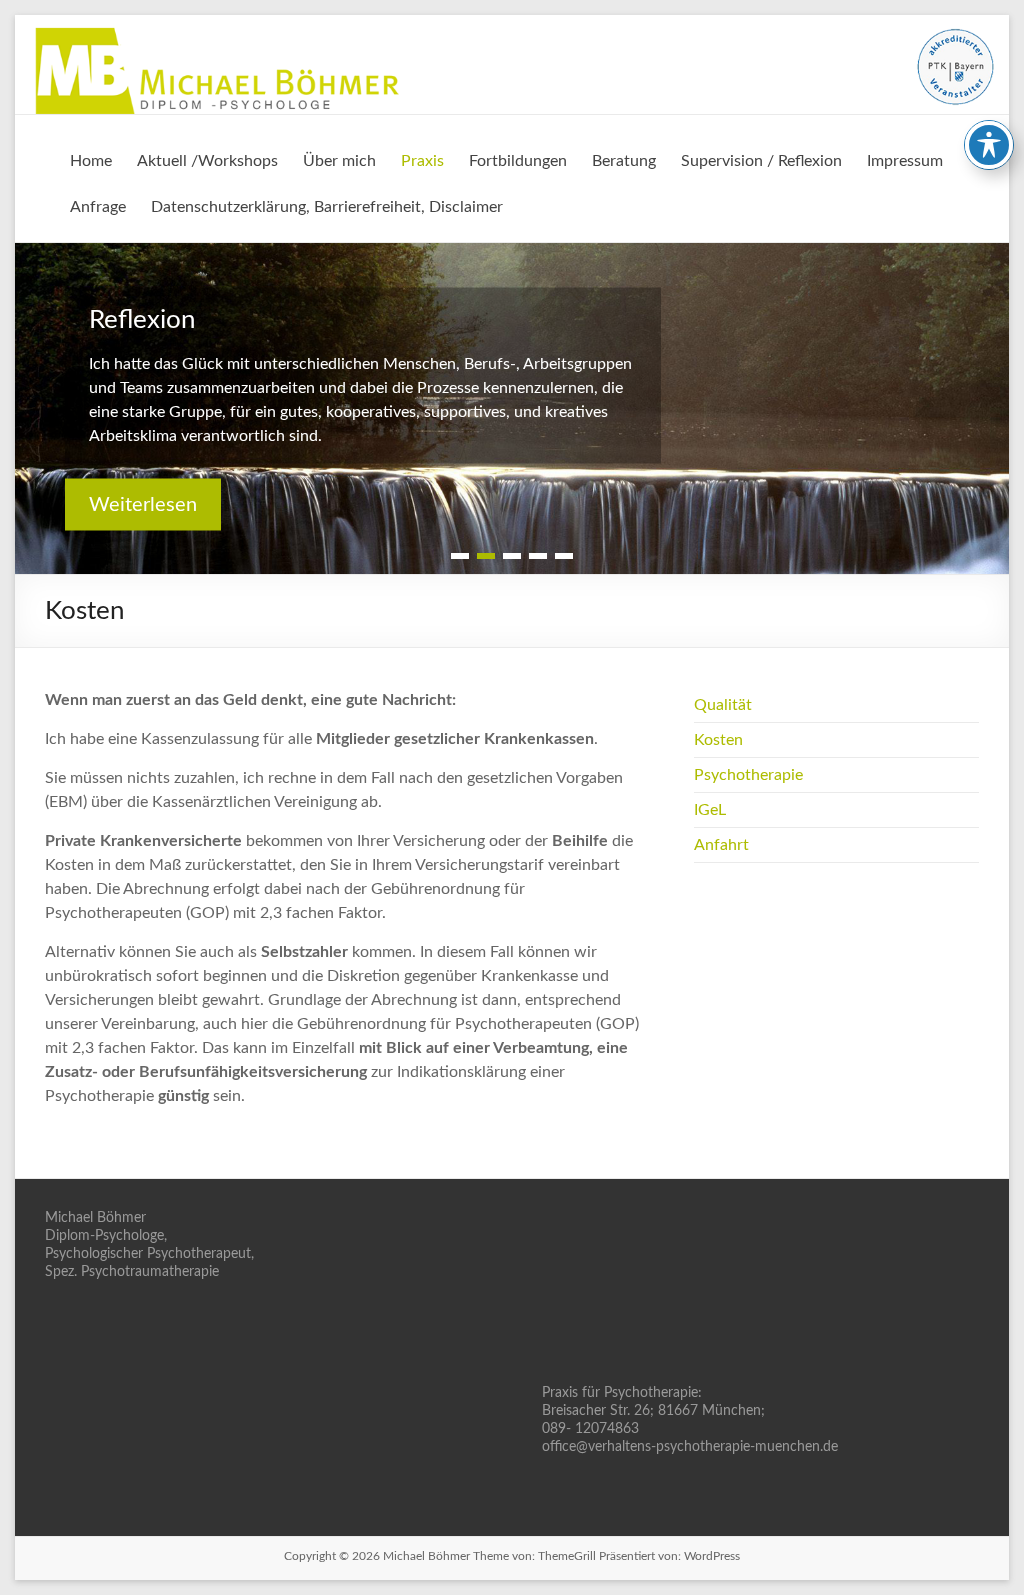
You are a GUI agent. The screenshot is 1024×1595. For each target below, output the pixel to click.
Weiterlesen (143, 504)
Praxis (422, 161)
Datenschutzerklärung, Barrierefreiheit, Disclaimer (327, 207)
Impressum (905, 161)
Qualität (723, 705)
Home (91, 161)
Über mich (339, 161)
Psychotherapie (748, 775)
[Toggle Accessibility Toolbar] (989, 145)
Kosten (718, 740)
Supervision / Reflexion (761, 161)
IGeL (710, 810)
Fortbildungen (518, 161)
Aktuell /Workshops (207, 161)
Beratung (624, 161)
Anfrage (98, 207)
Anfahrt (721, 845)
